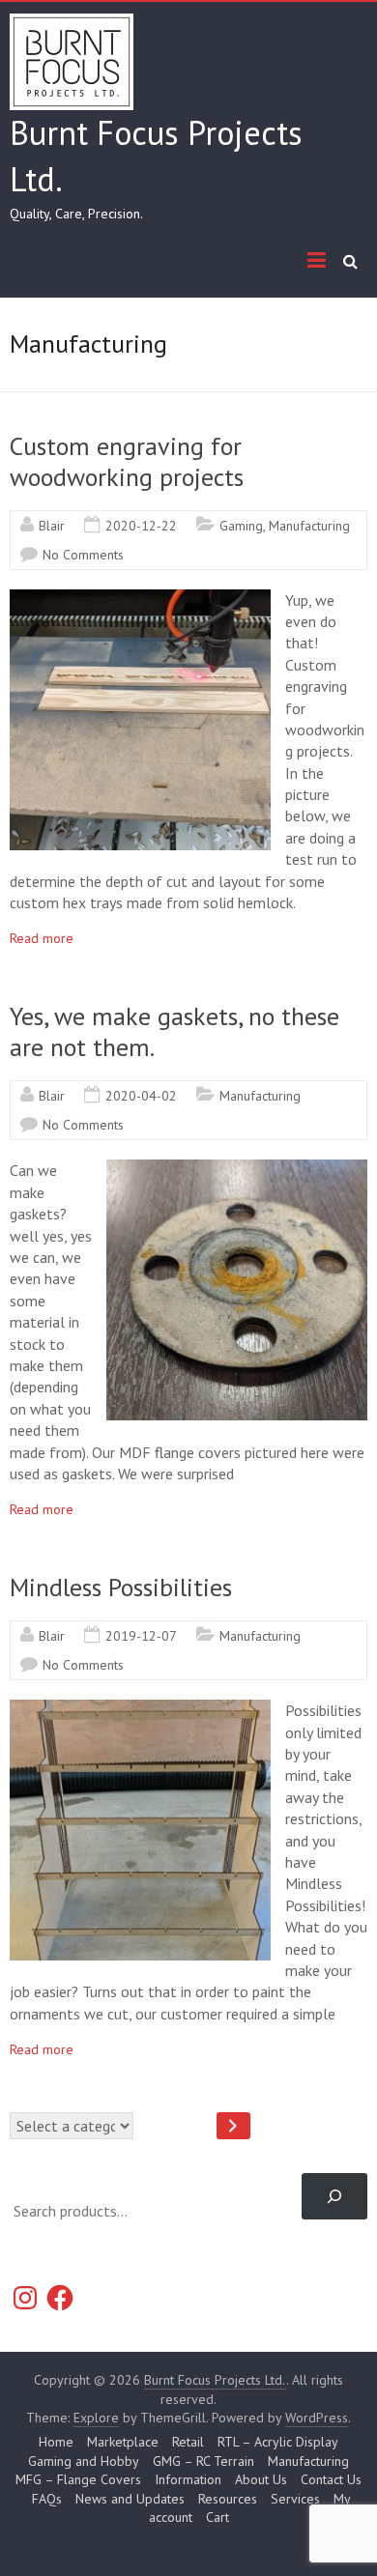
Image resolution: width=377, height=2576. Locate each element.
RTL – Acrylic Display (278, 2442)
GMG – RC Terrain (203, 2461)
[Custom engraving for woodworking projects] (140, 599)
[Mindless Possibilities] (140, 1709)
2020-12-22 (141, 526)
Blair (52, 526)
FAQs (47, 2499)
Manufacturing (309, 526)
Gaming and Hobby (84, 2461)
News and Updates (130, 2499)
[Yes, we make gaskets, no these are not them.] (237, 1169)
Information (188, 2479)
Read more (42, 938)
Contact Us (331, 2479)
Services (295, 2499)
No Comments (83, 555)
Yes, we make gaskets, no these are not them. (174, 1031)
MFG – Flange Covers (78, 2479)
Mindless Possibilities (121, 1587)
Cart (217, 2517)
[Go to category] (233, 2126)
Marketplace (123, 2442)
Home (56, 2442)
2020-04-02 (141, 1096)
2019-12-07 (141, 1636)
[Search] (334, 2196)
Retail (188, 2442)
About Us (261, 2479)
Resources (228, 2499)
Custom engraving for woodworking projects (127, 461)
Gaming (241, 526)
